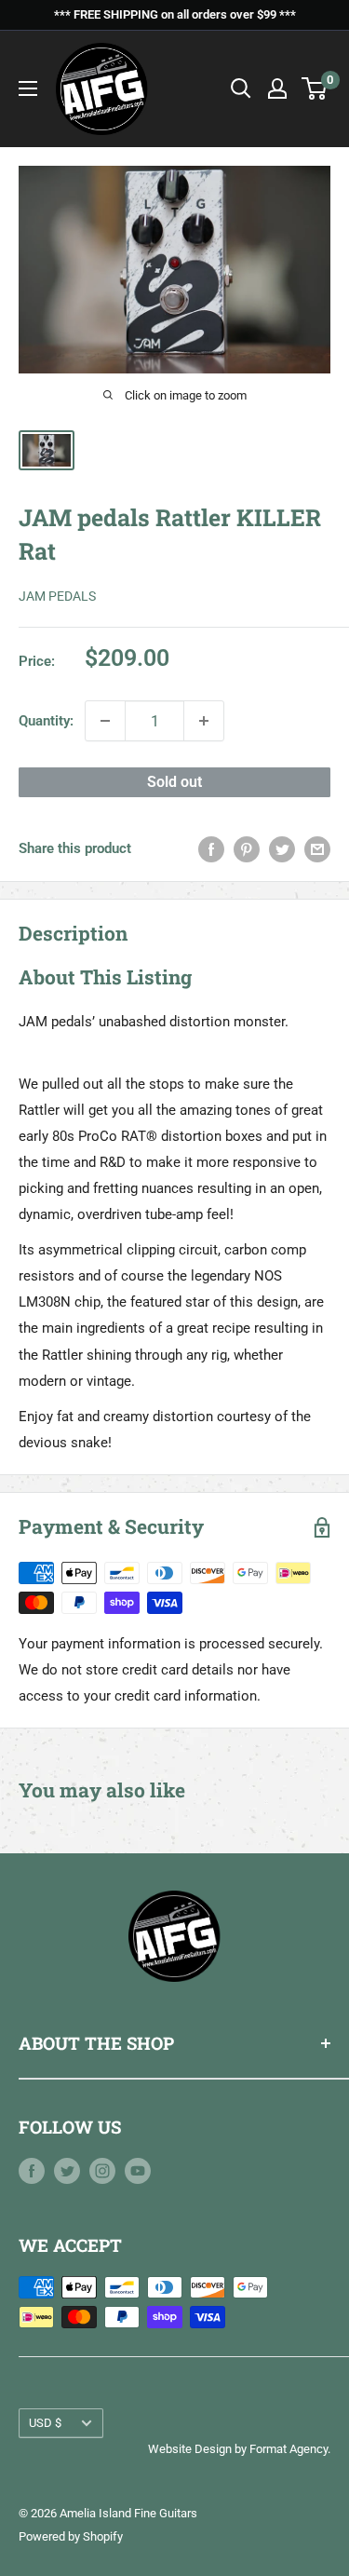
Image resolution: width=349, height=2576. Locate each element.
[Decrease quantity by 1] (105, 721)
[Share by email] (317, 848)
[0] (315, 88)
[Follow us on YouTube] (138, 2170)
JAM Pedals (57, 596)
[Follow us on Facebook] (32, 2170)
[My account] (277, 88)
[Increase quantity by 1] (204, 721)
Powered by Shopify (71, 2536)
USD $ (45, 2423)
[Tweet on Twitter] (282, 848)
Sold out (174, 782)
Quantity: (46, 721)
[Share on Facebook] (211, 848)
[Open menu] (28, 88)
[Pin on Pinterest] (247, 848)
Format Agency (289, 2449)
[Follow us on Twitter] (67, 2170)
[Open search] (241, 88)
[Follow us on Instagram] (102, 2170)
